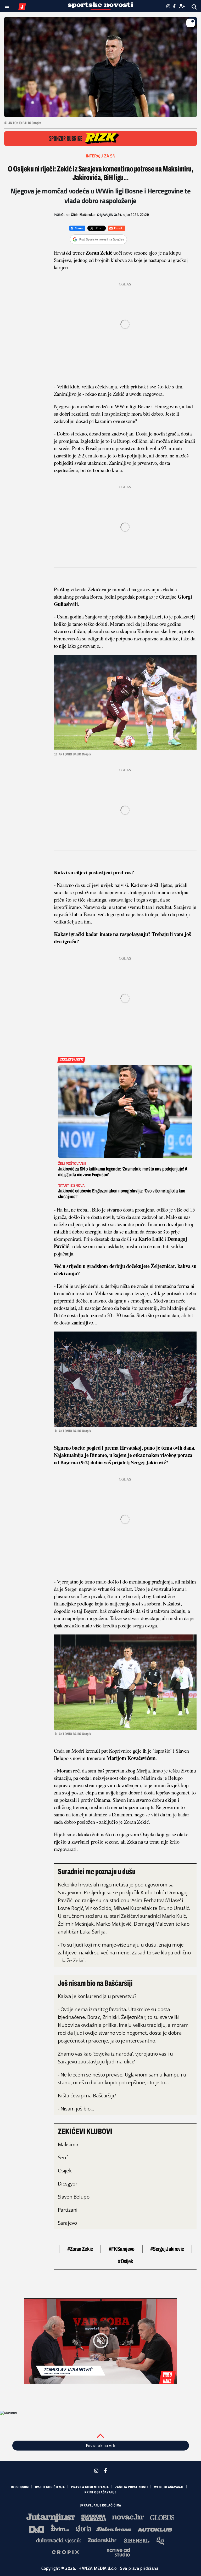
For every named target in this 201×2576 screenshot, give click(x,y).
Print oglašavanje (100, 2492)
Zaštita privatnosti (132, 2487)
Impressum (20, 2487)
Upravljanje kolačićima (101, 2505)
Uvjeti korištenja (50, 2487)
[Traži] (194, 7)
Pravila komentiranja (90, 2487)
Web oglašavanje (169, 2487)
